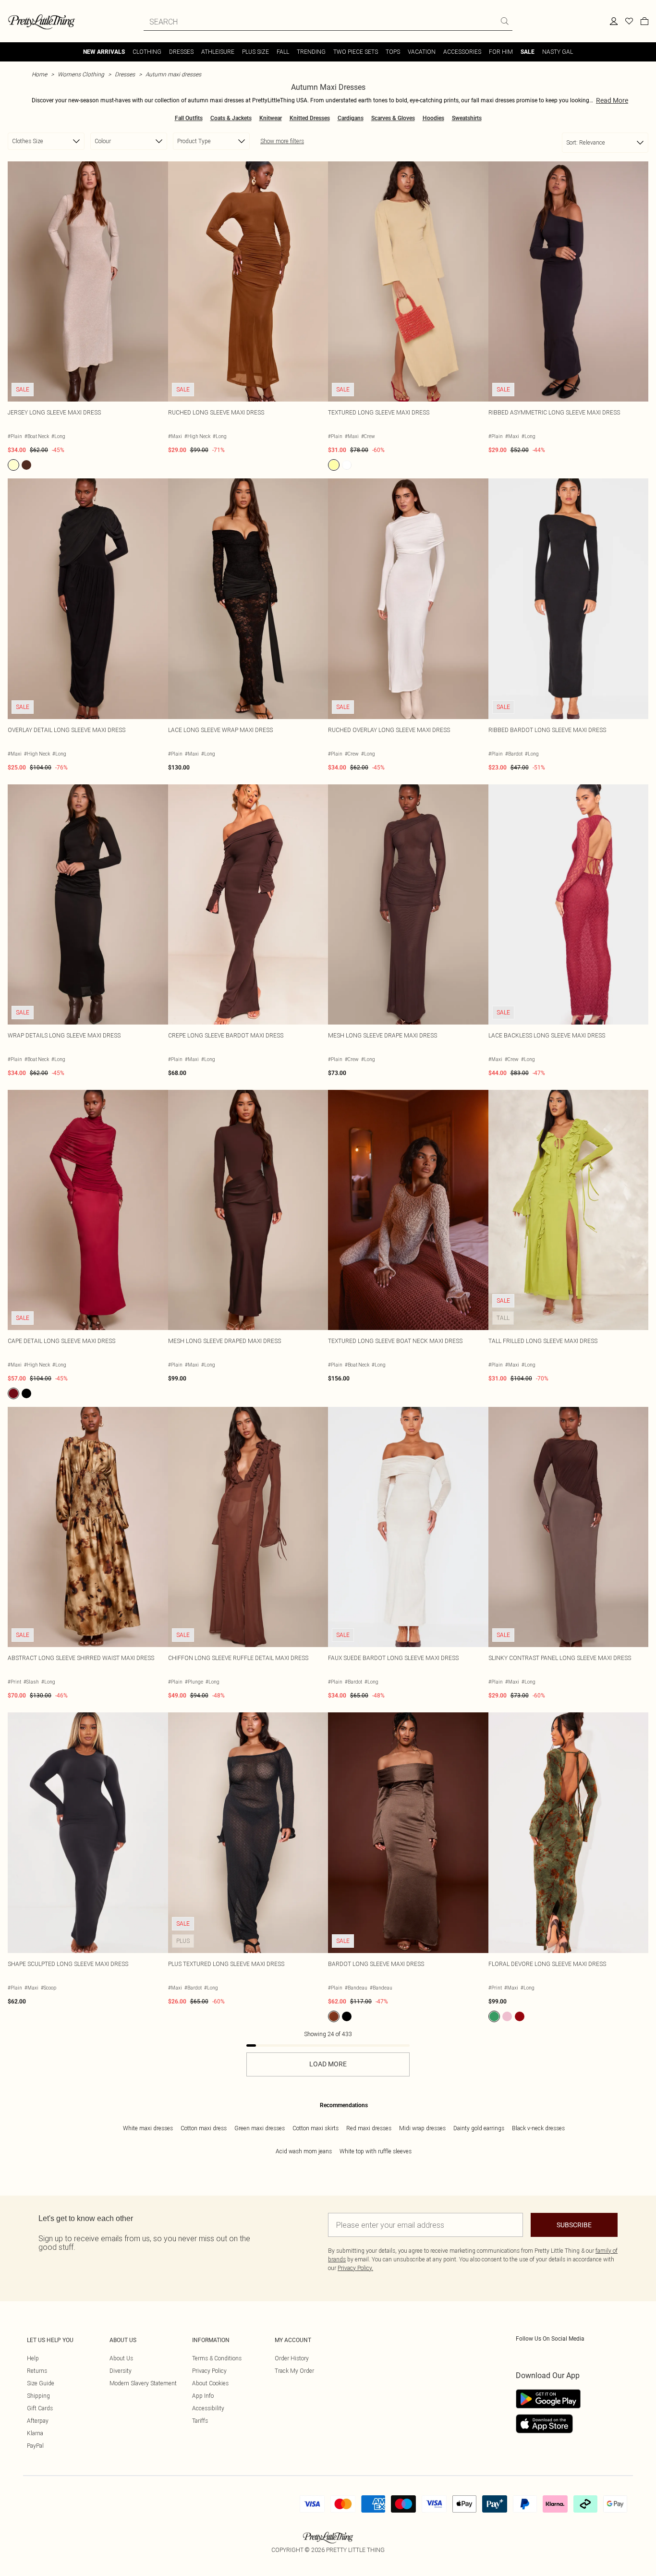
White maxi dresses (148, 2128)
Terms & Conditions (217, 2358)
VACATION (422, 52)
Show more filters (282, 141)
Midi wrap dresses (422, 2128)
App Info (203, 2396)
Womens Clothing (81, 74)
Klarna (35, 2433)
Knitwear (271, 118)
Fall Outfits (189, 118)
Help (33, 2358)
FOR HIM (501, 52)
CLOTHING (147, 52)
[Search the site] (505, 21)
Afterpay (38, 2421)
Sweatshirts (467, 118)
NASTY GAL (558, 52)
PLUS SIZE (255, 52)
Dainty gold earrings (479, 2128)
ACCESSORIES (462, 52)
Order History (292, 2358)
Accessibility (208, 2408)
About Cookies (210, 2383)
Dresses (125, 74)
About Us (121, 2358)
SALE (528, 52)
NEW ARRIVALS (104, 52)
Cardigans (351, 118)
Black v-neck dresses (538, 2128)
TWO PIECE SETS (356, 52)
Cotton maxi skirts (316, 2128)
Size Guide (41, 2383)
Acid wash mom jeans (304, 2151)
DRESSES (181, 52)
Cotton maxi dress (204, 2128)
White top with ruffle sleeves (376, 2151)
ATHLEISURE (218, 52)
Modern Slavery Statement (143, 2383)
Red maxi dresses (369, 2128)
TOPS (393, 52)
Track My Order (294, 2371)
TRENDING (311, 52)
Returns (37, 2371)
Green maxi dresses (260, 2128)
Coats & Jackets (231, 118)
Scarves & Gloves (393, 118)
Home (39, 74)
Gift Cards (40, 2408)
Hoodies (433, 118)
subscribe (574, 2225)
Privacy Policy (209, 2371)
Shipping (38, 2396)
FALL (283, 52)
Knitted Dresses (310, 118)
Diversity (121, 2371)
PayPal (35, 2446)
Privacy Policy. (355, 2268)
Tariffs (200, 2421)
